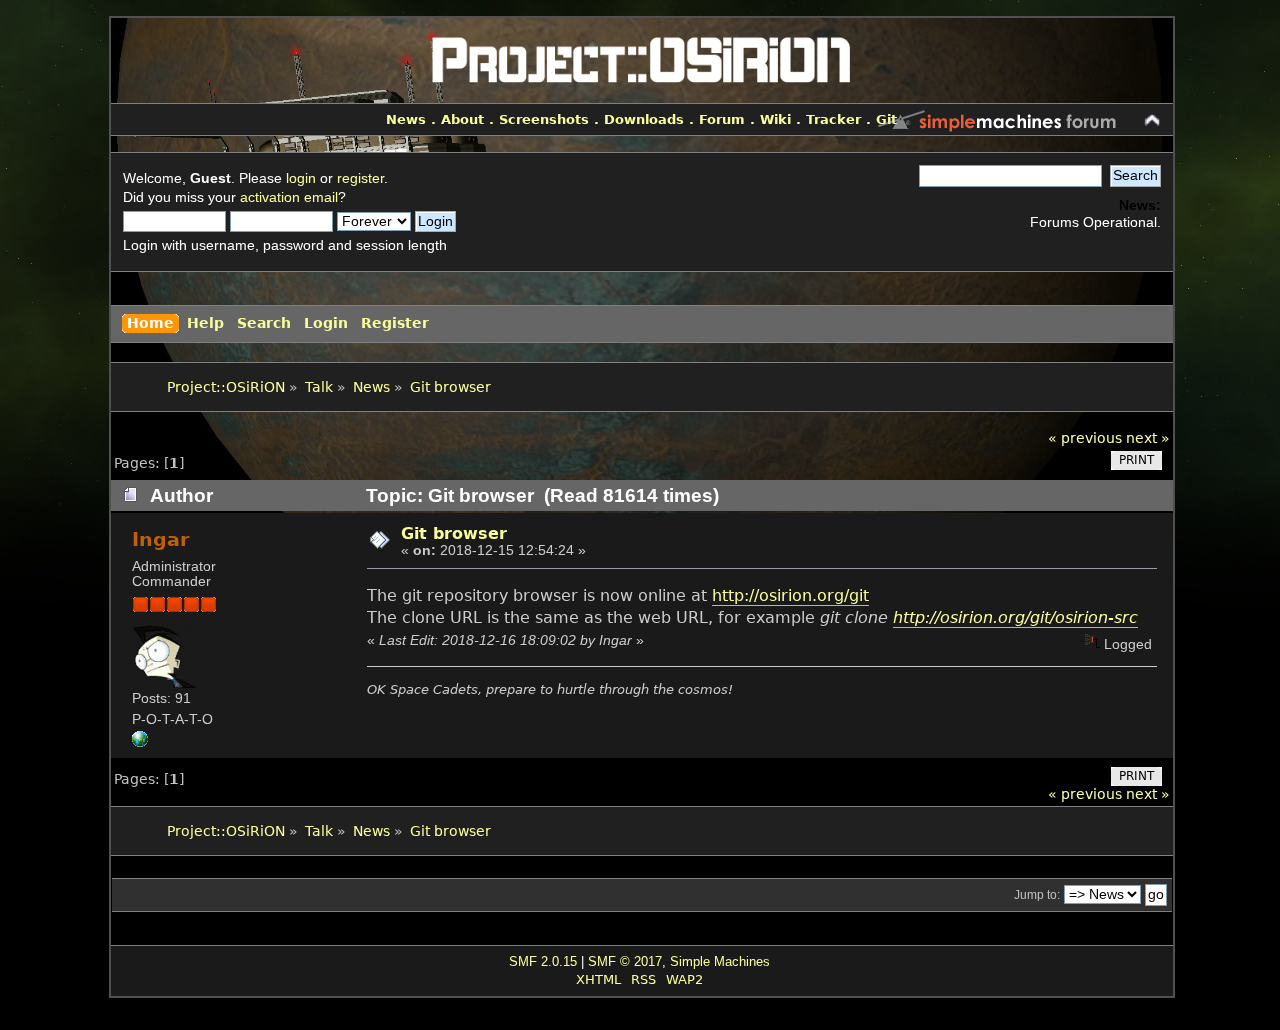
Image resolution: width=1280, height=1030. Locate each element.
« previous (1085, 438)
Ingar (160, 539)
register (360, 178)
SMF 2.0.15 (543, 961)
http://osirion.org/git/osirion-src (1015, 617)
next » (1148, 438)
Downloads (644, 119)
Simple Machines (720, 961)
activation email (289, 197)
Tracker (833, 119)
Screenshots (544, 119)
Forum (722, 119)
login (301, 178)
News (406, 119)
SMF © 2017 (625, 961)
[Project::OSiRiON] (140, 742)
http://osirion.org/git (790, 595)
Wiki (775, 119)
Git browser (454, 533)
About (462, 119)
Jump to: (1037, 895)
